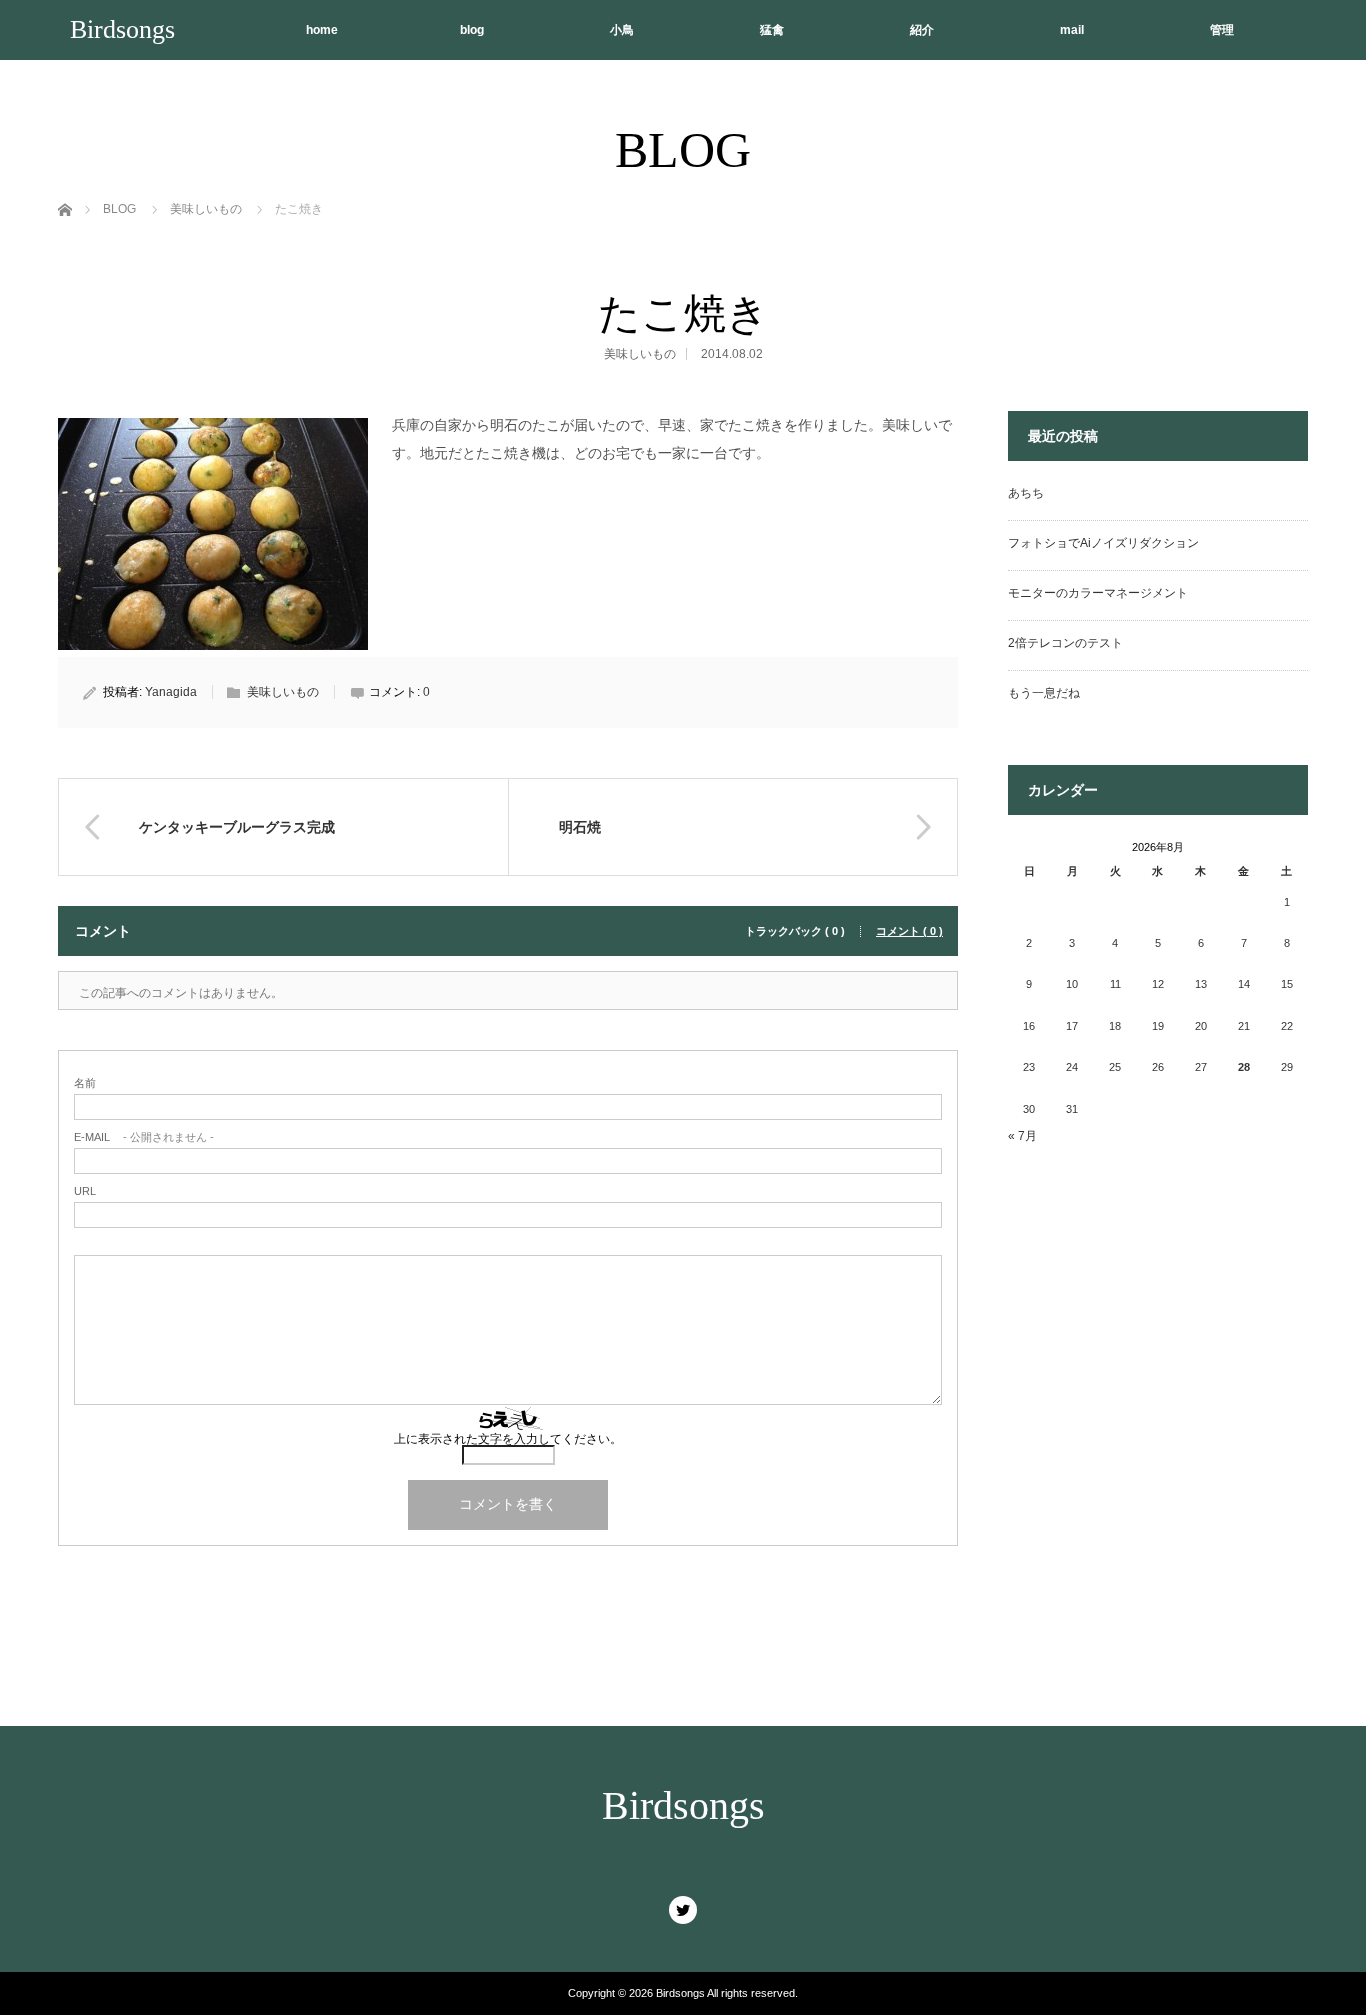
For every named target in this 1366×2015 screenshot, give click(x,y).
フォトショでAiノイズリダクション (1103, 543)
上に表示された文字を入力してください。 (508, 1439)
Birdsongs (122, 29)
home (322, 30)
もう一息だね (1044, 693)
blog (472, 30)
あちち (1026, 493)
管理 (1222, 30)
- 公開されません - (144, 1137)
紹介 (922, 30)
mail (1072, 30)
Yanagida (171, 692)
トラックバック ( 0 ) (795, 931)
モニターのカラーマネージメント (1098, 593)
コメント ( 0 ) (909, 931)
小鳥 (622, 30)
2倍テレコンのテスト (1065, 643)
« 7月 (1022, 1136)
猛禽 (772, 30)
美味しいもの (640, 354)
